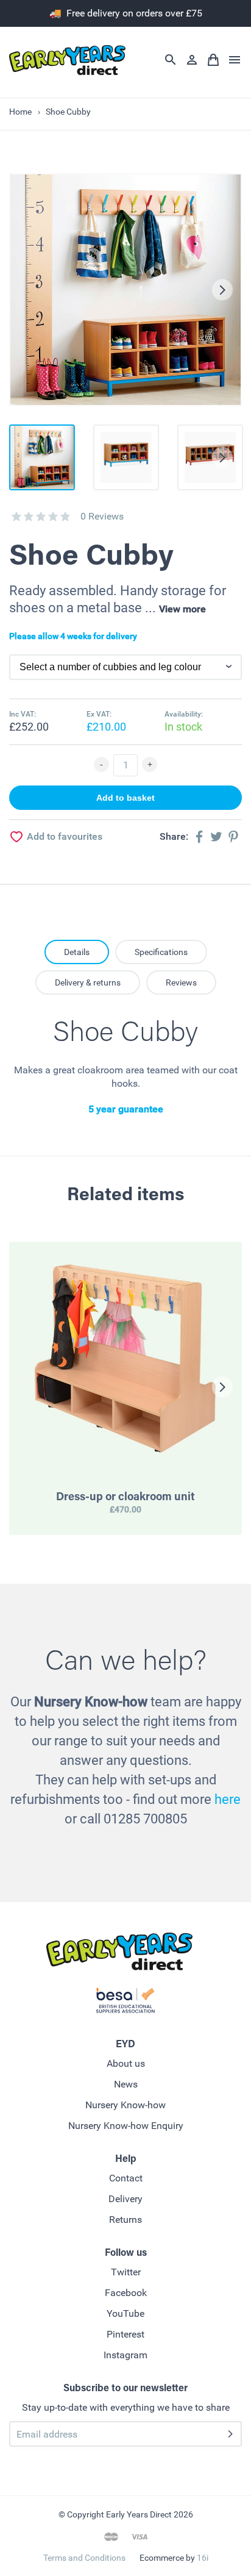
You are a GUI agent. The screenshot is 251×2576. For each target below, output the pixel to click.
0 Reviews (102, 516)
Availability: (184, 714)
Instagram (125, 2355)
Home (20, 112)
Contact (126, 2178)
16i (203, 2558)
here (228, 1799)
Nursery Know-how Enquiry (126, 2126)
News (126, 2084)
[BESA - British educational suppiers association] (125, 2003)
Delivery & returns (88, 982)
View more (182, 609)
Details (77, 952)
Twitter (126, 2272)
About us (126, 2063)
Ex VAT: (99, 714)
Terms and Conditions (84, 2558)
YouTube (125, 2313)
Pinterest (125, 2334)
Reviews (181, 982)
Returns (125, 2220)
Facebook (126, 2293)
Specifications (161, 952)
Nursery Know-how (125, 2105)
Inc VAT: (23, 714)
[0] (16, 517)
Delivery (125, 2199)
